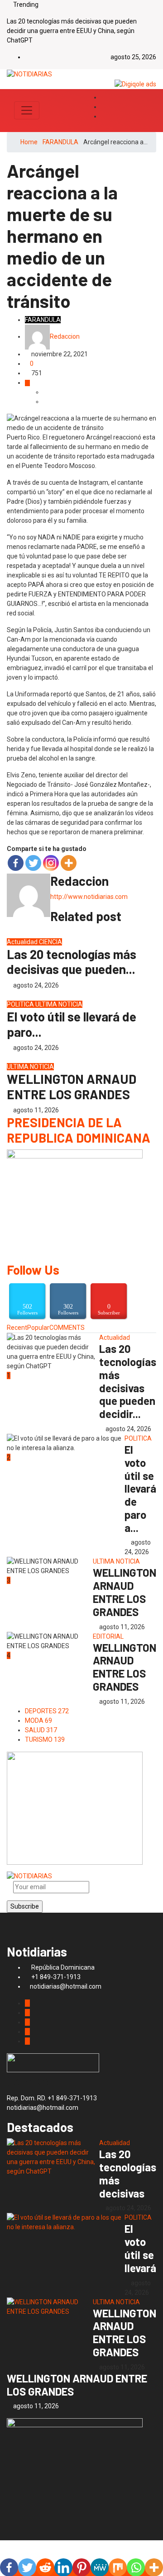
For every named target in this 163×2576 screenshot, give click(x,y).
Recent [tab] (17, 1328)
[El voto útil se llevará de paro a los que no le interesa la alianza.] (66, 2222)
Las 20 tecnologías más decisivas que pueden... (72, 962)
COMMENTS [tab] (67, 1328)
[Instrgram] (103, 116)
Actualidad (23, 942)
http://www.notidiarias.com (89, 897)
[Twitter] (103, 107)
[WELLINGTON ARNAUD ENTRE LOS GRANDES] (50, 2307)
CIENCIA (50, 942)
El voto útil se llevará (140, 2248)
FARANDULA (60, 142)
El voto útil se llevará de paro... (72, 1024)
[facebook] (103, 97)
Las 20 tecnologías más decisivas (128, 2173)
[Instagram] (51, 863)
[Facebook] (16, 863)
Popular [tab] (38, 1328)
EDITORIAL (108, 1636)
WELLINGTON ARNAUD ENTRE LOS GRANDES (72, 1087)
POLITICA (21, 1004)
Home (29, 142)
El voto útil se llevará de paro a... (140, 1489)
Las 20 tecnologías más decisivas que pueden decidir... (128, 1381)
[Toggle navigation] (27, 110)
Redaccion (65, 336)
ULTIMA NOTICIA (59, 1004)
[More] (69, 863)
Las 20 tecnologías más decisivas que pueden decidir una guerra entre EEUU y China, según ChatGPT (72, 31)
